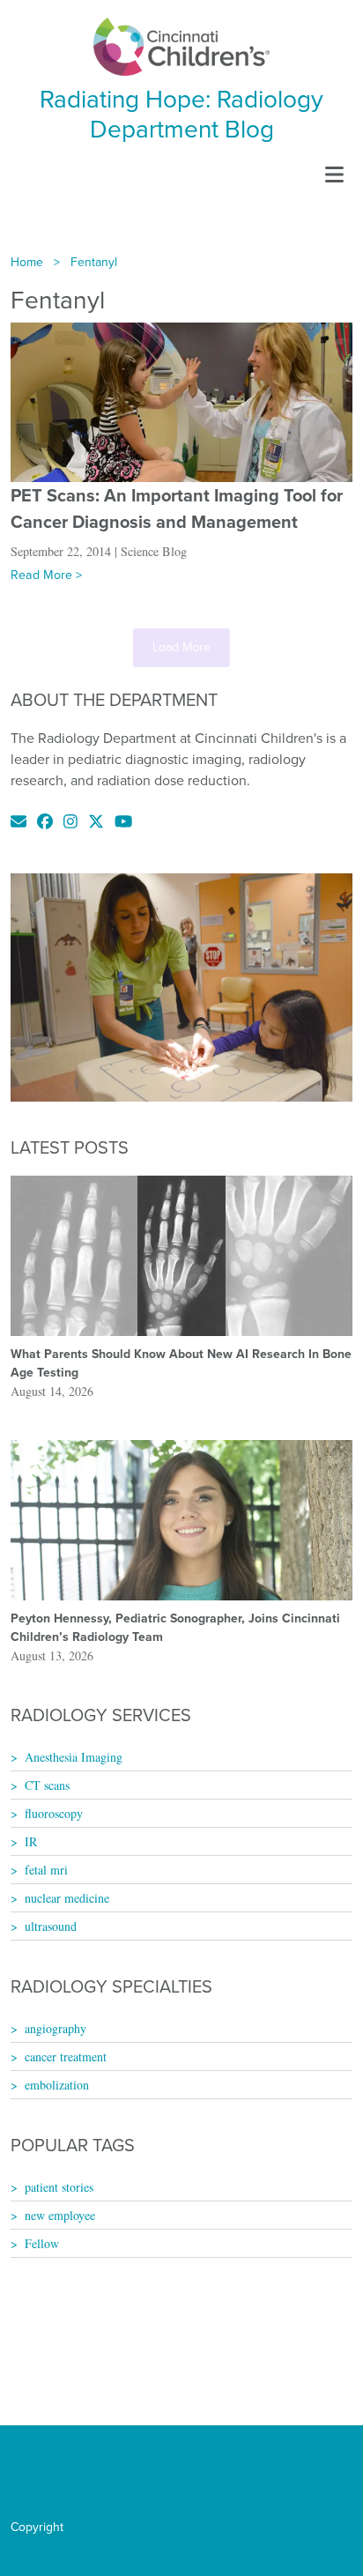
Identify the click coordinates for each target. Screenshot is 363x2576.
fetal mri (46, 1870)
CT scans (47, 1785)
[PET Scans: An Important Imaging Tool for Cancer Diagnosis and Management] (181, 401)
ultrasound (51, 1926)
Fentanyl (94, 262)
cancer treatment (66, 2056)
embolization (57, 2085)
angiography (56, 2028)
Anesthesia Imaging (74, 1757)
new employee (60, 2215)
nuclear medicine (67, 1898)
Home (27, 262)
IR (31, 1841)
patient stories (59, 2187)
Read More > (46, 575)
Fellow (42, 2243)
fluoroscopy (54, 1813)
